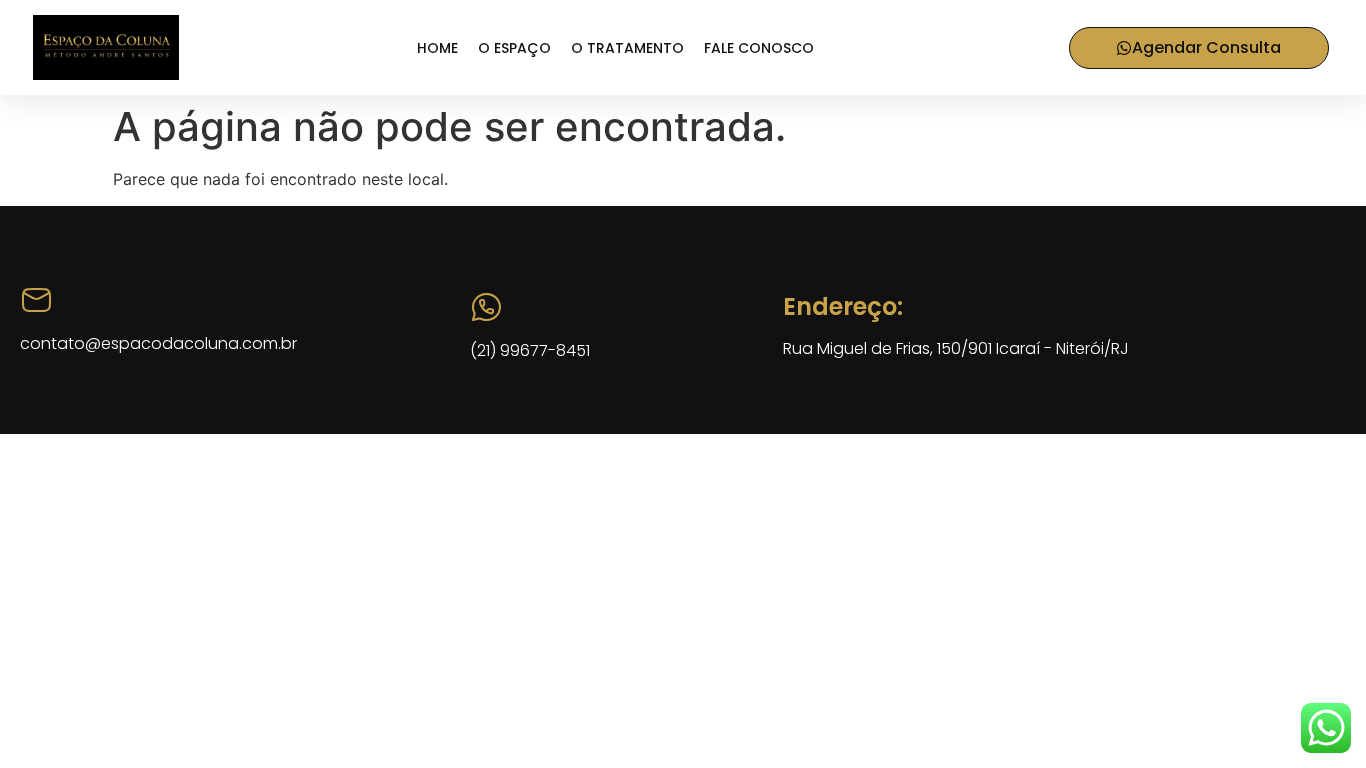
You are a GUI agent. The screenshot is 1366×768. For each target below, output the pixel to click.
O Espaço (514, 48)
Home (437, 48)
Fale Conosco (759, 48)
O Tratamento (627, 48)
